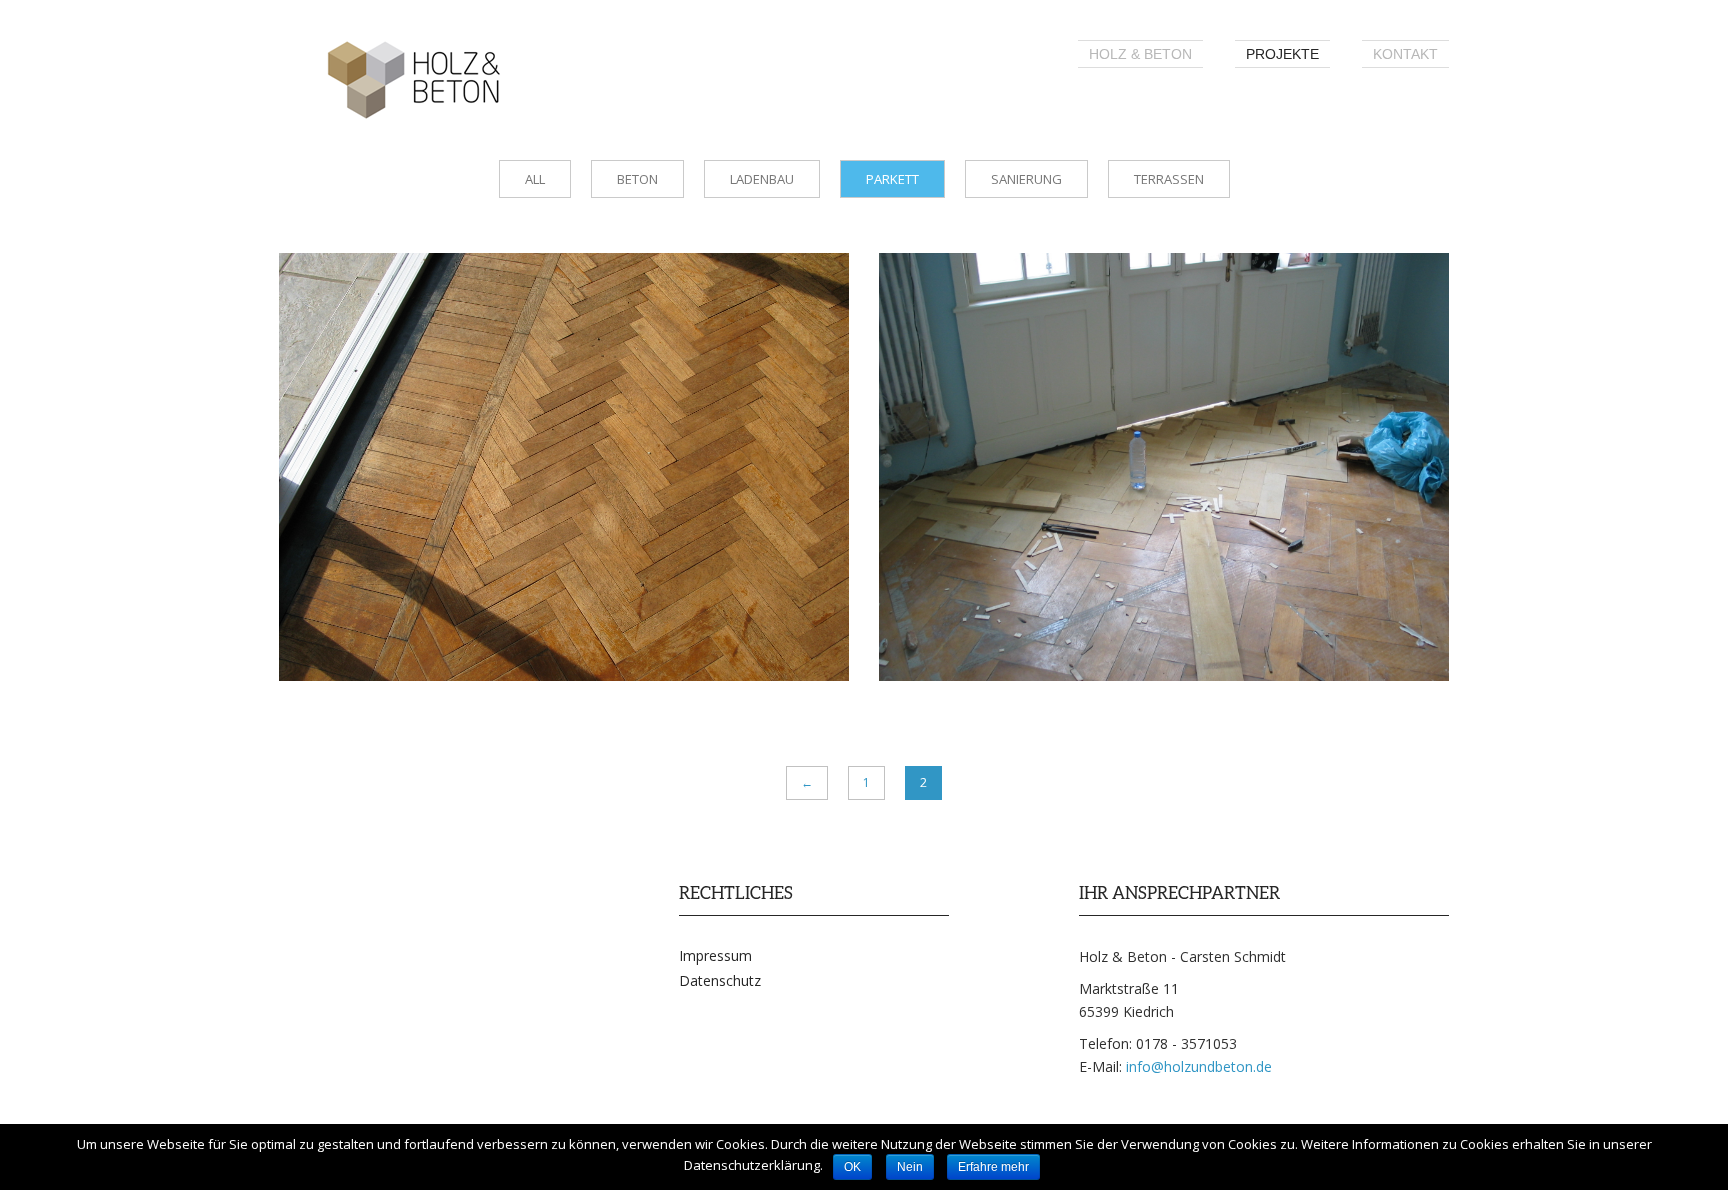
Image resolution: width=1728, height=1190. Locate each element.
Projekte (1282, 54)
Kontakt (1405, 54)
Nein (910, 1167)
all (535, 179)
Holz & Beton (1140, 54)
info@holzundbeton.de (1199, 1066)
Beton (637, 179)
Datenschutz (720, 980)
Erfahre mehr (993, 1167)
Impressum (715, 955)
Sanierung (1026, 179)
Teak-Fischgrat (413, 310)
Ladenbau (762, 179)
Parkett (892, 179)
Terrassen (1169, 179)
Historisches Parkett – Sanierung (1106, 310)
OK (852, 1167)
